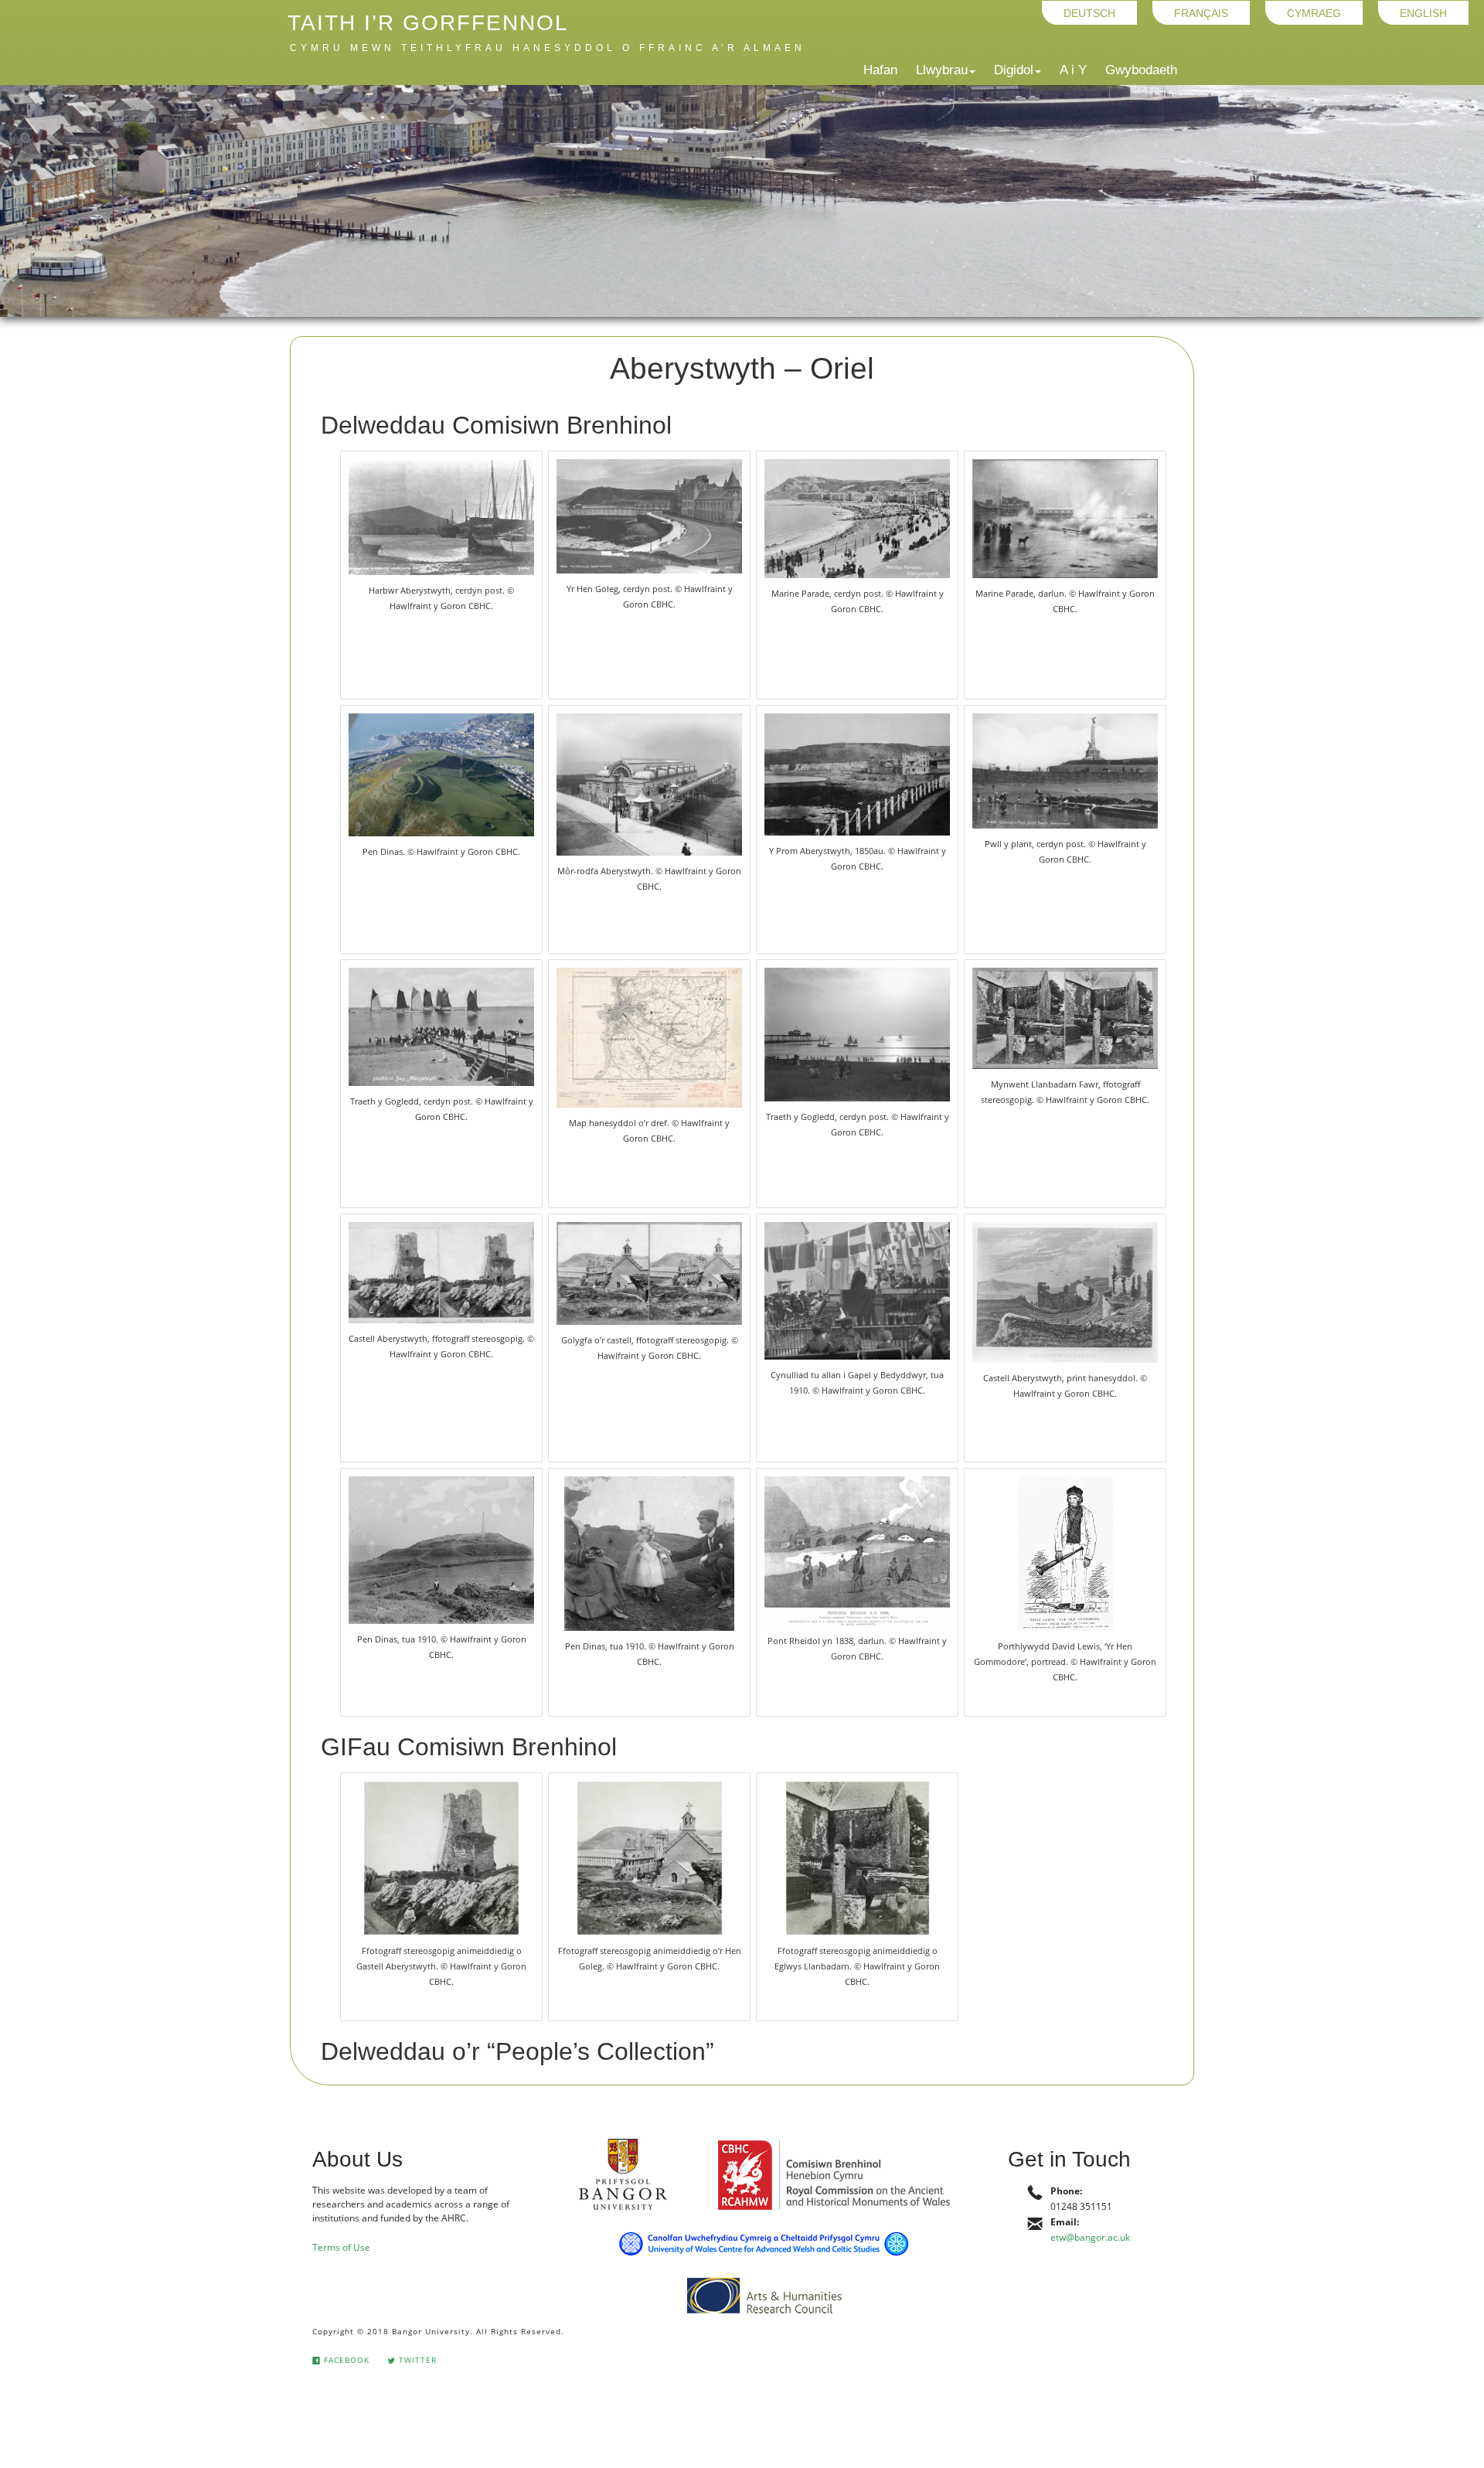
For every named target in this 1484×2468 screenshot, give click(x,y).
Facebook (345, 2360)
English (1423, 12)
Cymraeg (1314, 12)
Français (1201, 12)
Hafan (880, 70)
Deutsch (1089, 12)
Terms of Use (341, 2247)
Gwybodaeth (1141, 70)
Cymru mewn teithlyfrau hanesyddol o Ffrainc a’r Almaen (548, 48)
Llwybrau (942, 70)
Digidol (1014, 70)
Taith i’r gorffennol (428, 23)
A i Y (1073, 70)
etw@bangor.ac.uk (1090, 2237)
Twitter (416, 2360)
